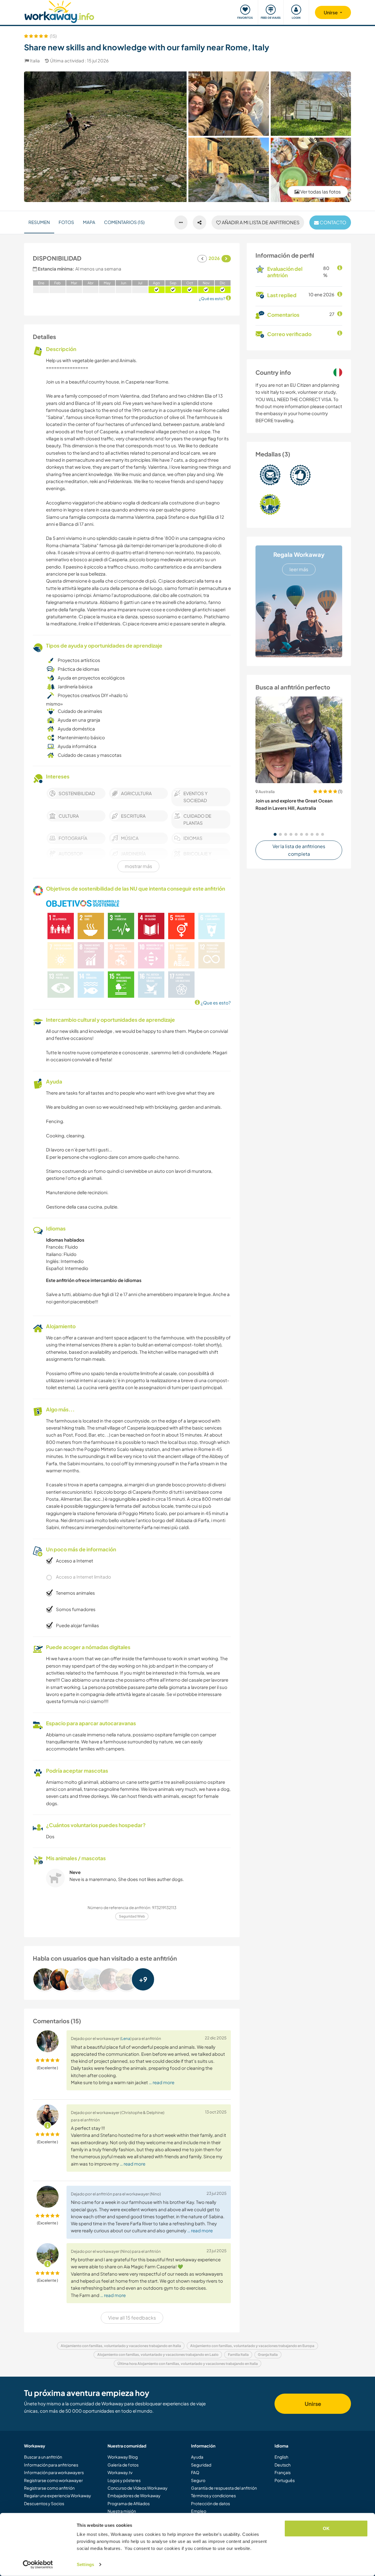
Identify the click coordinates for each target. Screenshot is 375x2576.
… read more (162, 2082)
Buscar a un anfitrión (43, 2457)
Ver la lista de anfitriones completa (299, 850)
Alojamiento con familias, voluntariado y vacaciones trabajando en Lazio (158, 2355)
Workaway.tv (120, 2472)
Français (283, 2472)
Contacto (333, 222)
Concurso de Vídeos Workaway (138, 2488)
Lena (126, 2038)
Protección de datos (210, 2503)
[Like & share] (200, 222)
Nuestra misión (122, 2511)
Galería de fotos (123, 2465)
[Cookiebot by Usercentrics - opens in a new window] (38, 2565)
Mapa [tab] (89, 222)
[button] (275, 834)
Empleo (199, 2511)
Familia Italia (238, 2355)
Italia (35, 60)
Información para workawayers (54, 2472)
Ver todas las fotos (320, 192)
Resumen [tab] (39, 222)
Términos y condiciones (213, 2495)
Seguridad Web (132, 1916)
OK (326, 2528)
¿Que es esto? (215, 1003)
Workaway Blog (123, 2457)
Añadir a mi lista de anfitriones (260, 222)
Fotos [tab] (66, 222)
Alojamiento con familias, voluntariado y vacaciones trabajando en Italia (121, 2346)
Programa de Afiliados (129, 2503)
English (281, 2457)
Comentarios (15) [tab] (124, 222)
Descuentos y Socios (44, 2503)
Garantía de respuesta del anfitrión (224, 2488)
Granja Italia (268, 2355)
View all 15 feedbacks (132, 2318)
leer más (299, 569)
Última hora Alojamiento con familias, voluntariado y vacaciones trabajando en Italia (188, 2364)
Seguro (198, 2480)
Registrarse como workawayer (53, 2480)
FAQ (195, 2472)
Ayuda (197, 2457)
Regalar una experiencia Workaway (58, 2495)
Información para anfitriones (51, 2465)
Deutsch (283, 2465)
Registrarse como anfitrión (49, 2488)
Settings (85, 2564)
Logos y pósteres (124, 2480)
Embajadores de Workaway (134, 2495)
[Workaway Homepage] (59, 11)
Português (285, 2480)
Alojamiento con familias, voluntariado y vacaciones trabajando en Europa (252, 2346)
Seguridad (201, 2465)
